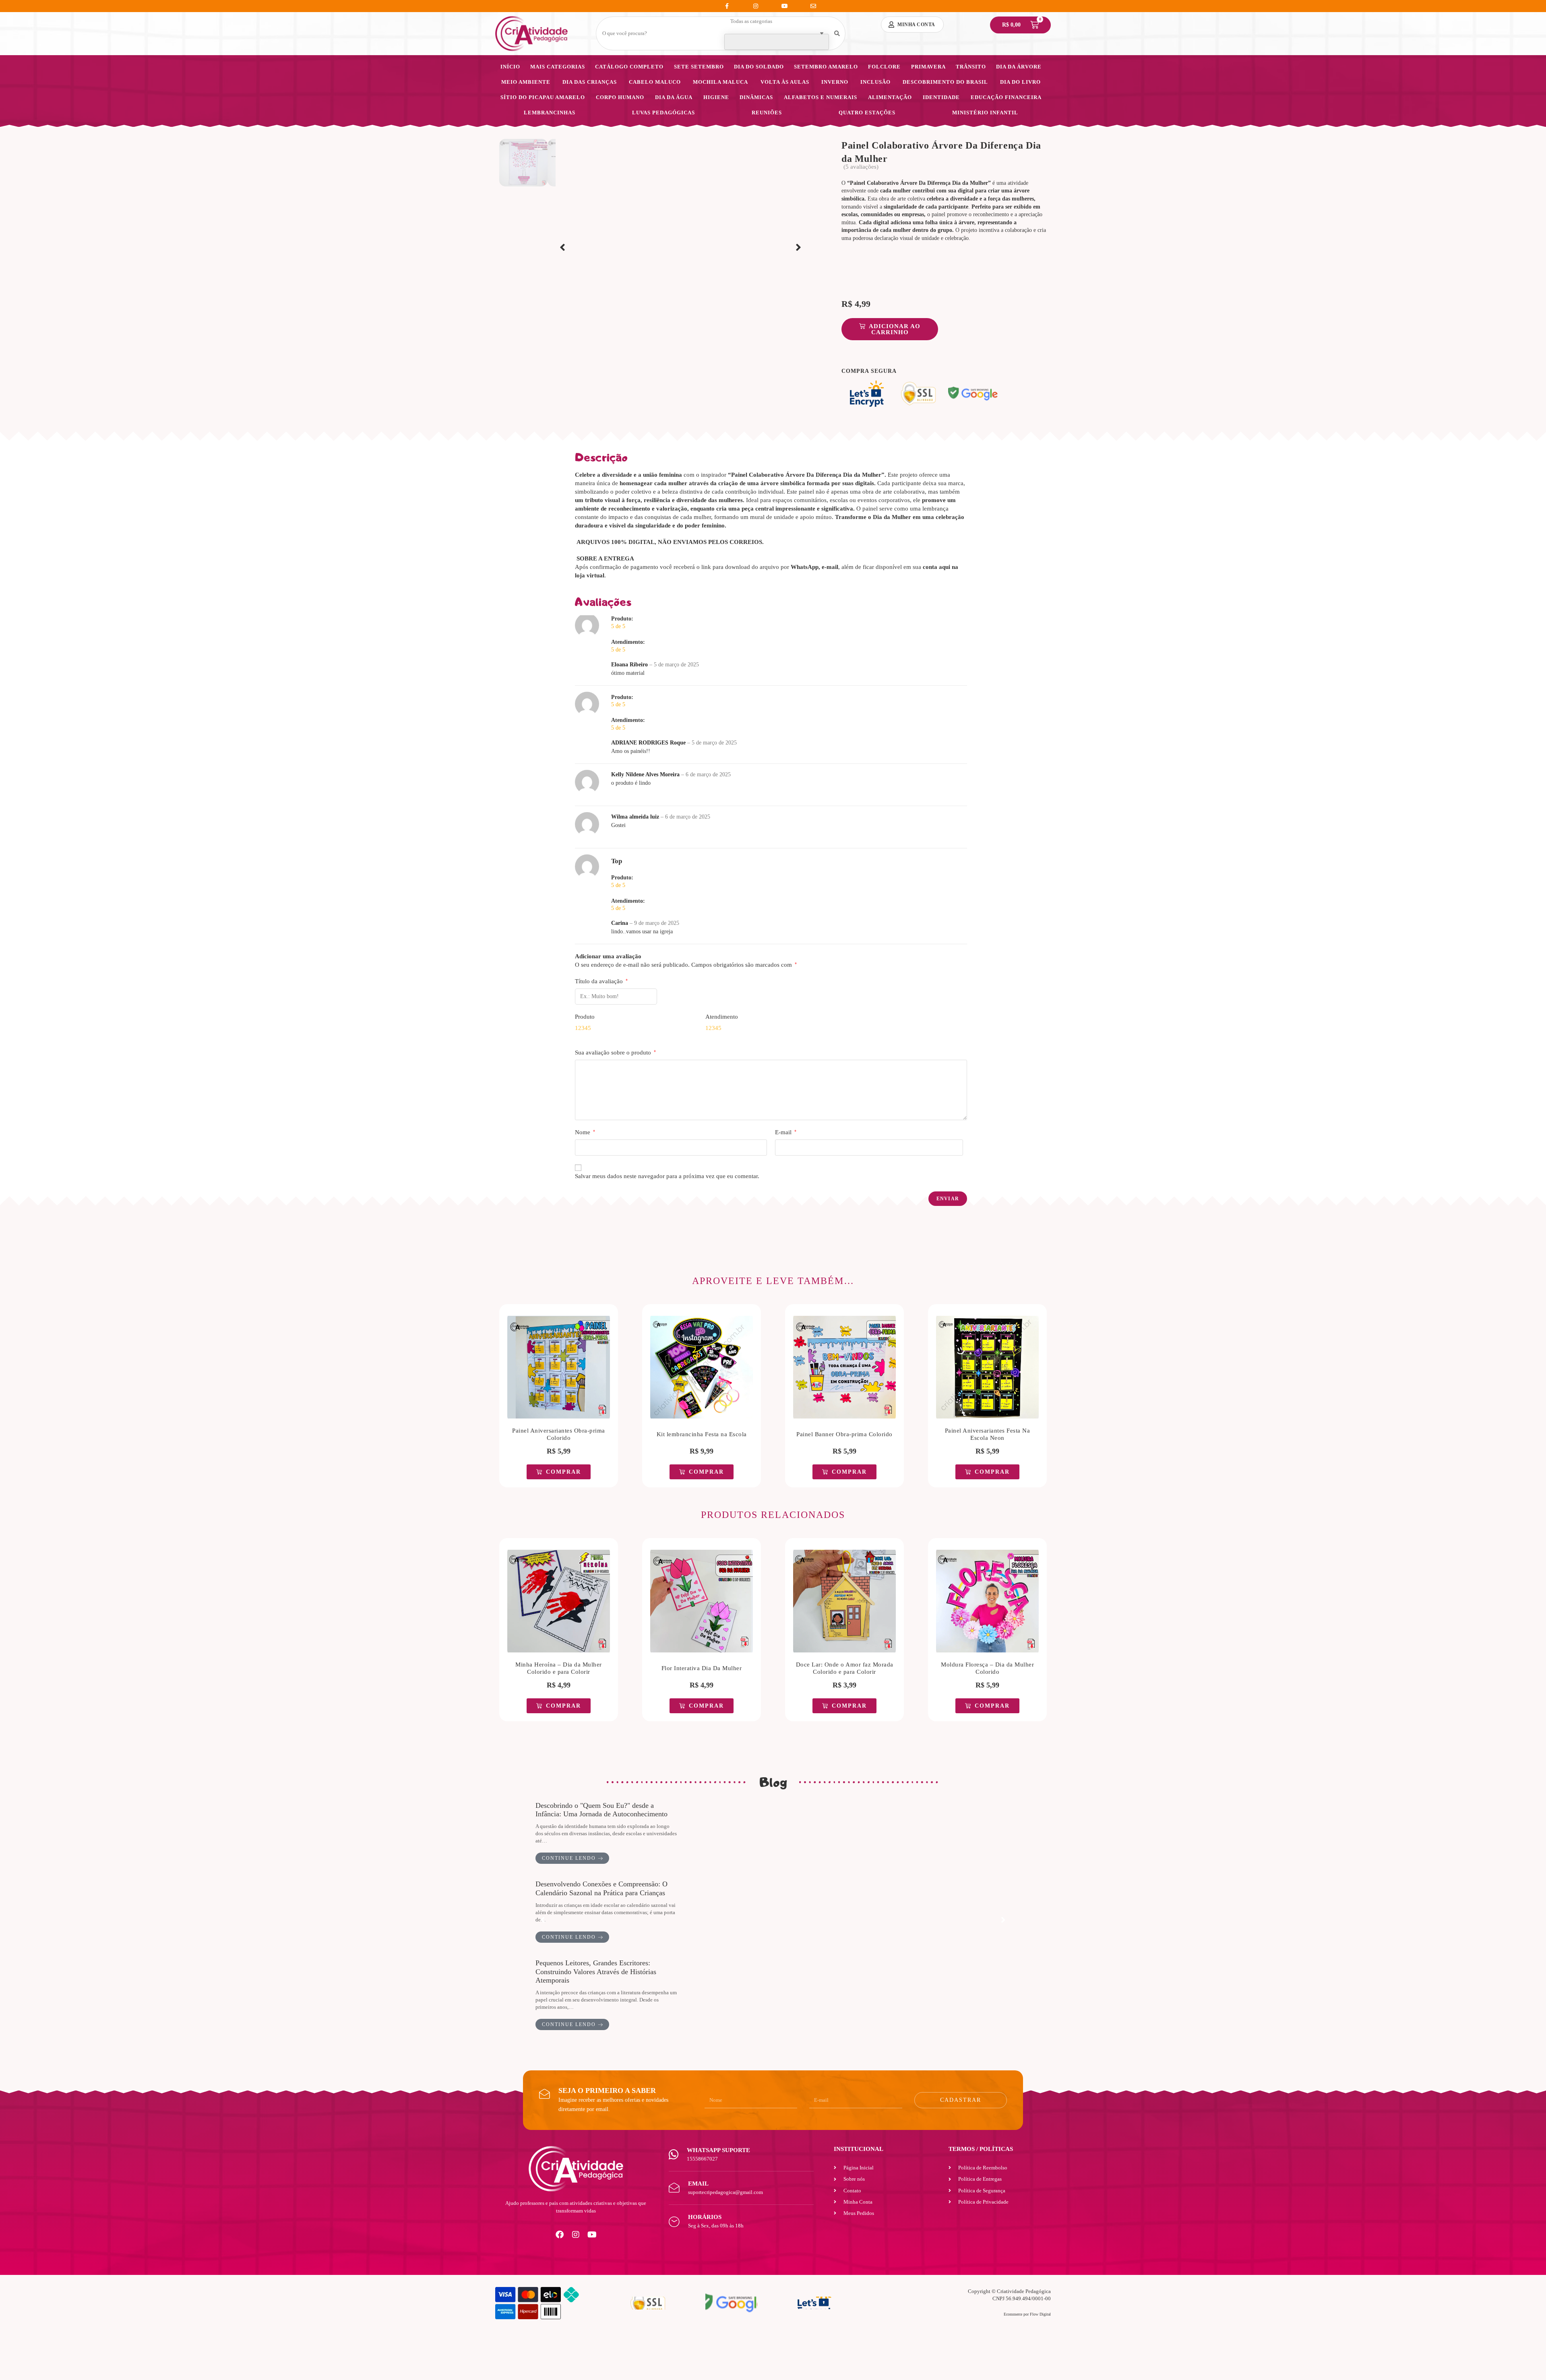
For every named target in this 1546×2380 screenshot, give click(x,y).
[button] (562, 248)
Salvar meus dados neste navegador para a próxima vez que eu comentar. (667, 1176)
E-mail (786, 1132)
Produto (585, 1017)
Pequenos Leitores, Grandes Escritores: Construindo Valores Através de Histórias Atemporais (596, 1972)
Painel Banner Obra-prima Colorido (844, 1434)
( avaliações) (861, 167)
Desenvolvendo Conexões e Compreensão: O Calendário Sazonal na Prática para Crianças (601, 1888)
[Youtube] (592, 2235)
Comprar (563, 1472)
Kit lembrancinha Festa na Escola (702, 1434)
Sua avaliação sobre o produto (615, 1052)
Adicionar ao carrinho (895, 329)
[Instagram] (576, 2235)
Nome (585, 1132)
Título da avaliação (601, 981)
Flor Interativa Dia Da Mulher (702, 1668)
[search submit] (837, 34)
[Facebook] (560, 2235)
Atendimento (722, 1017)
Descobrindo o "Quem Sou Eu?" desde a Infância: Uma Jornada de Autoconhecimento (601, 1810)
